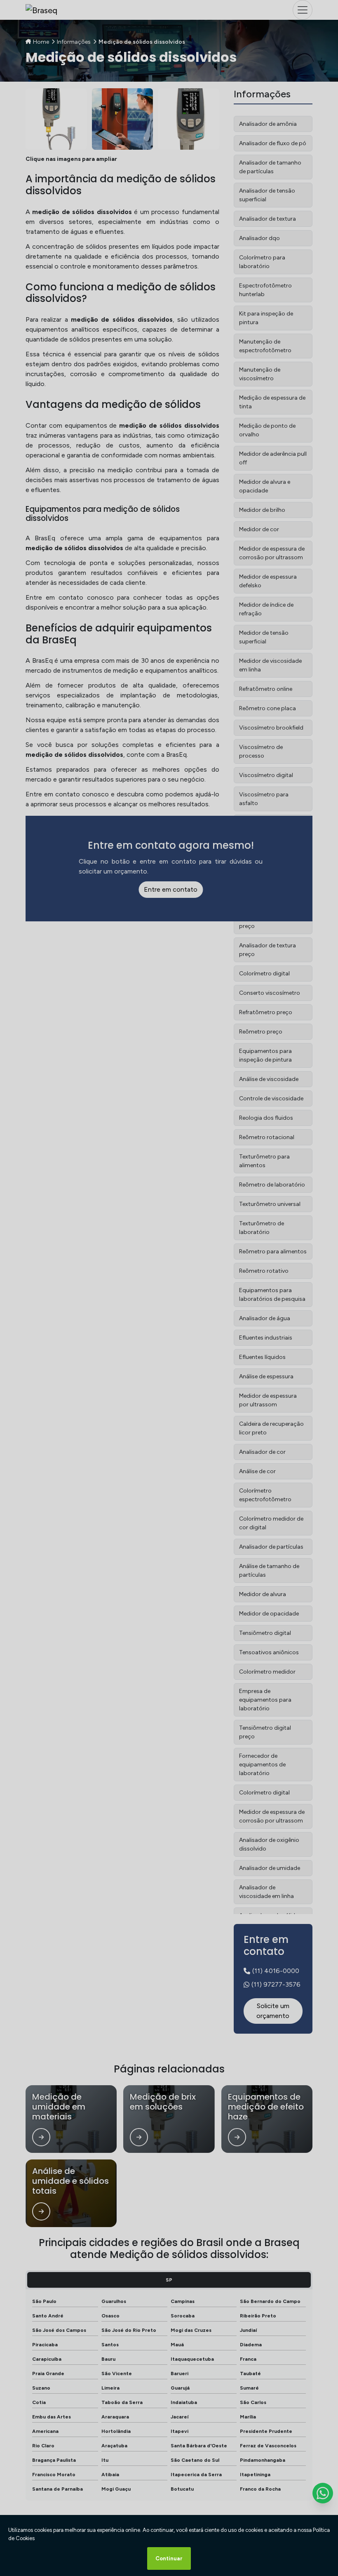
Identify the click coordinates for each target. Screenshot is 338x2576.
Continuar (169, 2558)
